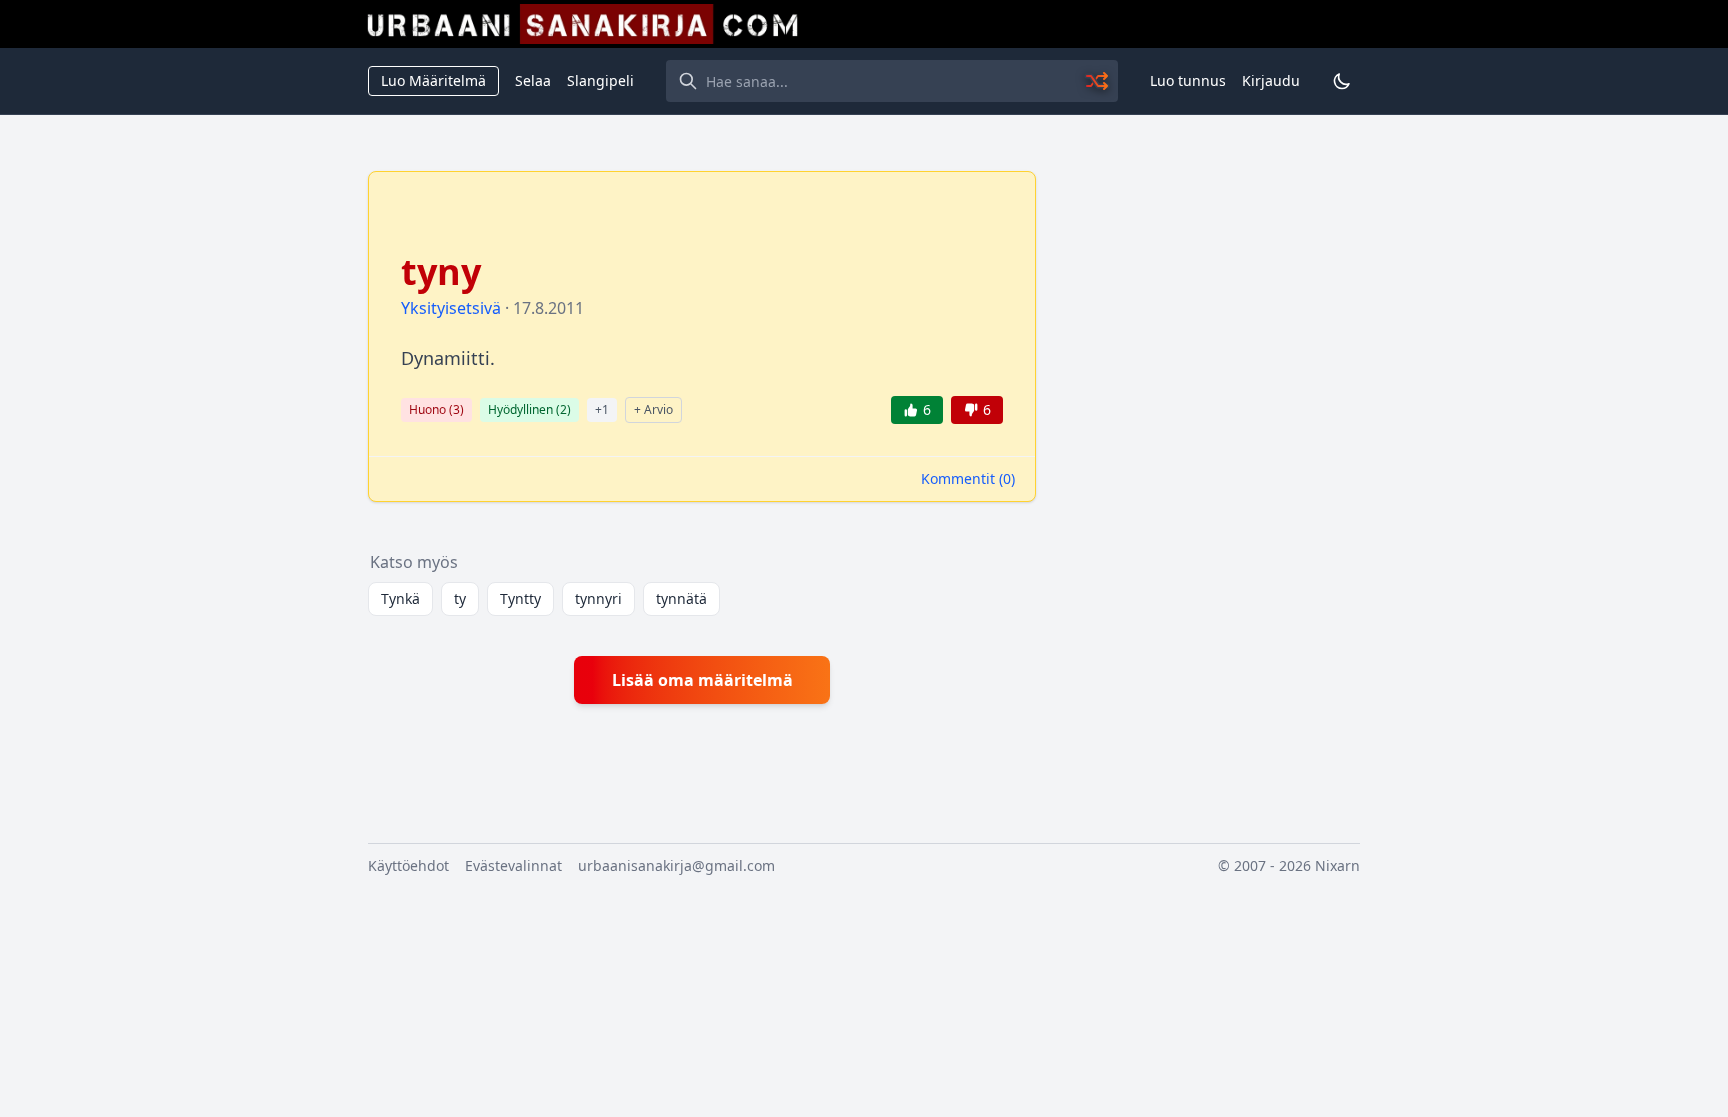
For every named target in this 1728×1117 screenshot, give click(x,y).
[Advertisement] (1210, 471)
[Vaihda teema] (1342, 81)
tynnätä (681, 598)
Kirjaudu (1271, 80)
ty (460, 598)
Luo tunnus (1188, 80)
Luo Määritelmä (433, 80)
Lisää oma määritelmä (702, 680)
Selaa (533, 80)
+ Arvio (653, 409)
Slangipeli (600, 80)
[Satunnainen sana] (1098, 81)
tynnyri (598, 598)
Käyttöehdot (408, 865)
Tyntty (520, 598)
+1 (602, 409)
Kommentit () (968, 478)
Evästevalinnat (513, 865)
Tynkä (400, 598)
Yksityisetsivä (451, 308)
